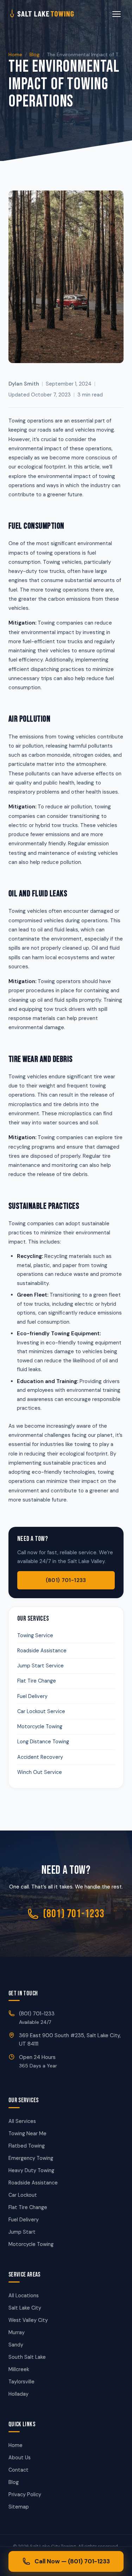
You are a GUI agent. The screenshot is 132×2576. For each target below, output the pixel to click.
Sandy (16, 2345)
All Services (22, 2121)
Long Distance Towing (43, 1742)
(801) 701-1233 (66, 1580)
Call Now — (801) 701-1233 (72, 2561)
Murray (17, 2332)
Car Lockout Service (41, 1711)
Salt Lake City (25, 2308)
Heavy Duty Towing (31, 2170)
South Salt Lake (27, 2357)
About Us (20, 2458)
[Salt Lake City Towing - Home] (53, 14)
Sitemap (19, 2507)
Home (15, 54)
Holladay (18, 2394)
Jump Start (22, 2232)
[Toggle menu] (117, 14)
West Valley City (28, 2320)
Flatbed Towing (27, 2146)
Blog (34, 54)
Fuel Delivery (32, 1696)
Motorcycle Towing (40, 1726)
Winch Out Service (40, 1772)
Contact (18, 2470)
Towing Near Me (27, 2133)
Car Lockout (23, 2195)
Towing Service (35, 1635)
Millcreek (19, 2369)
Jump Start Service (40, 1666)
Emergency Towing (31, 2158)
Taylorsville (21, 2382)
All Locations (24, 2296)
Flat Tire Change (37, 1681)
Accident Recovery (40, 1757)
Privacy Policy (25, 2494)
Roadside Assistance (42, 1651)
